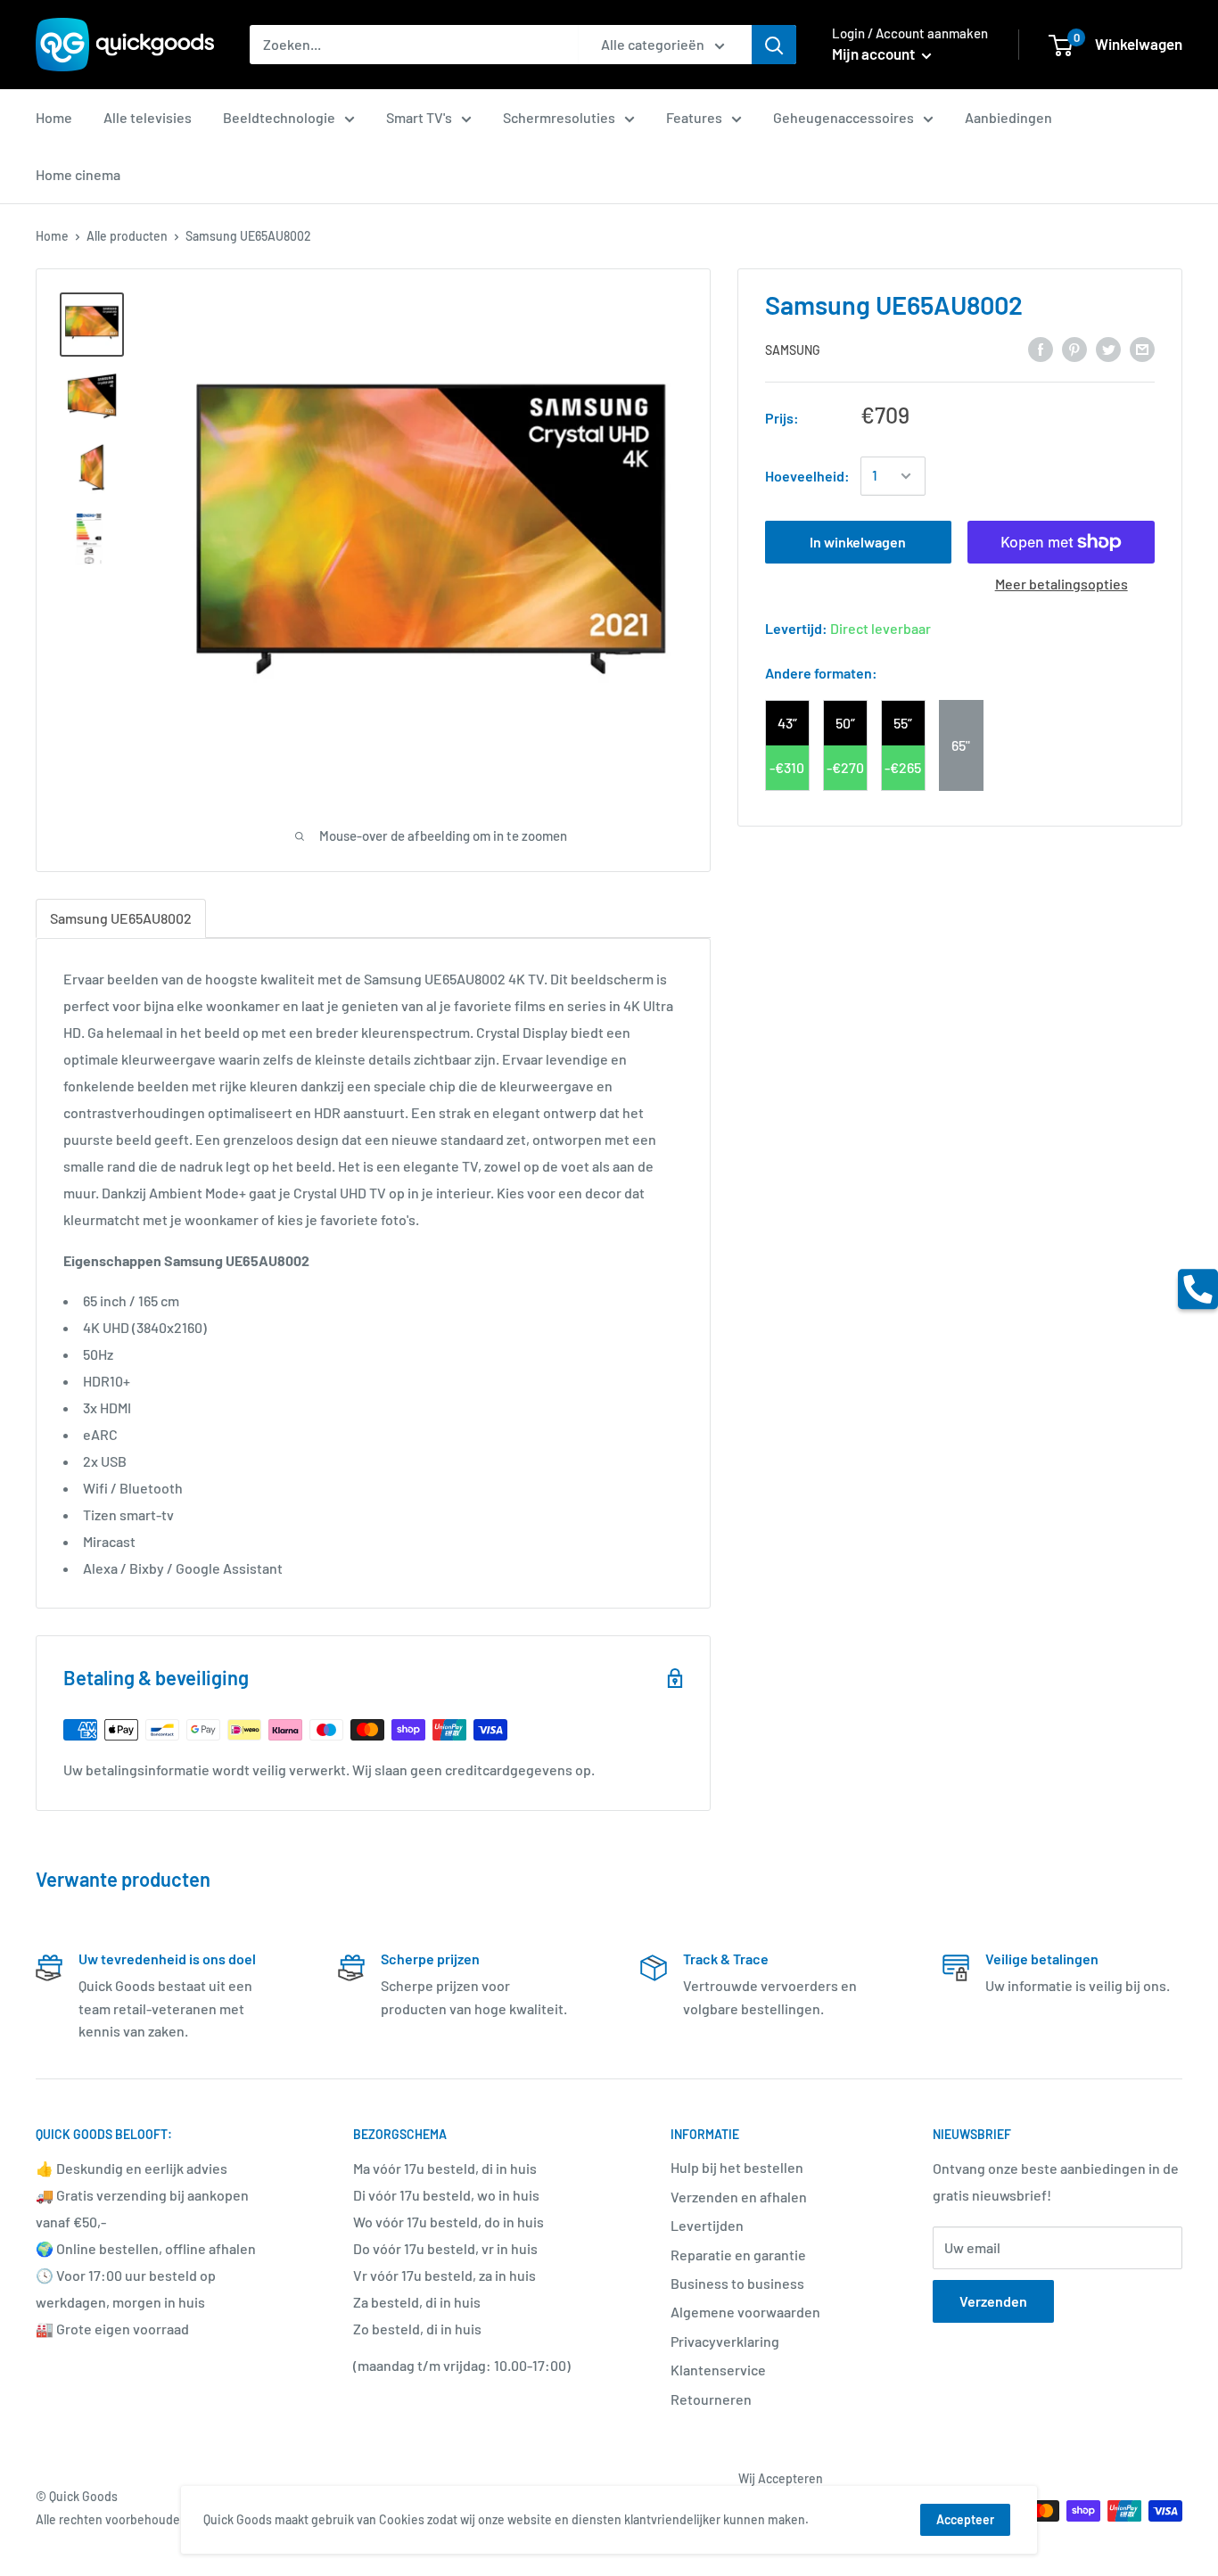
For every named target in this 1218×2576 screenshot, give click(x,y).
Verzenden (993, 2301)
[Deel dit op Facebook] (1041, 348)
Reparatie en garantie (738, 2255)
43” (787, 723)
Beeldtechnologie (279, 117)
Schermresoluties (559, 117)
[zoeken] (774, 45)
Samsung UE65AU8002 (121, 918)
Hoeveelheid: (807, 476)
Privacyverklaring (725, 2341)
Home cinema (78, 174)
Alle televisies (148, 117)
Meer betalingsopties (1062, 584)
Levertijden (707, 2225)
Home (54, 117)
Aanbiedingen (1008, 117)
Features (694, 117)
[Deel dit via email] (1142, 348)
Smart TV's (419, 117)
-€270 (845, 767)
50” (845, 723)
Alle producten (127, 236)
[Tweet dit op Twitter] (1108, 348)
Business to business (737, 2283)
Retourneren (711, 2399)
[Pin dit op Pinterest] (1074, 348)
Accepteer (965, 2519)
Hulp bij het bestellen (737, 2167)
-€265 (903, 767)
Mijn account (875, 53)
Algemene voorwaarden (745, 2312)
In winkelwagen (858, 542)
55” (903, 723)
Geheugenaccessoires (844, 117)
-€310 (787, 767)
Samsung (793, 349)
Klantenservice (718, 2370)
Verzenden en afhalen (739, 2197)
